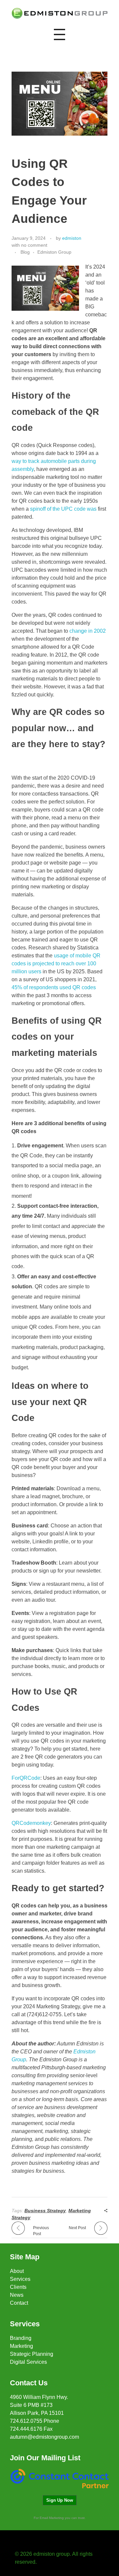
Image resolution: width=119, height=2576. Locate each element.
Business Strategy (45, 2211)
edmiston (72, 238)
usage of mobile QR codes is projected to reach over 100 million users (56, 964)
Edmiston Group (54, 252)
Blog (25, 252)
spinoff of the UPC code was (63, 509)
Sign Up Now (60, 2500)
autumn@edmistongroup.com (44, 2437)
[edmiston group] (59, 13)
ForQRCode (26, 1778)
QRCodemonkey (31, 1823)
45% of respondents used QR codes (54, 987)
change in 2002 (88, 631)
